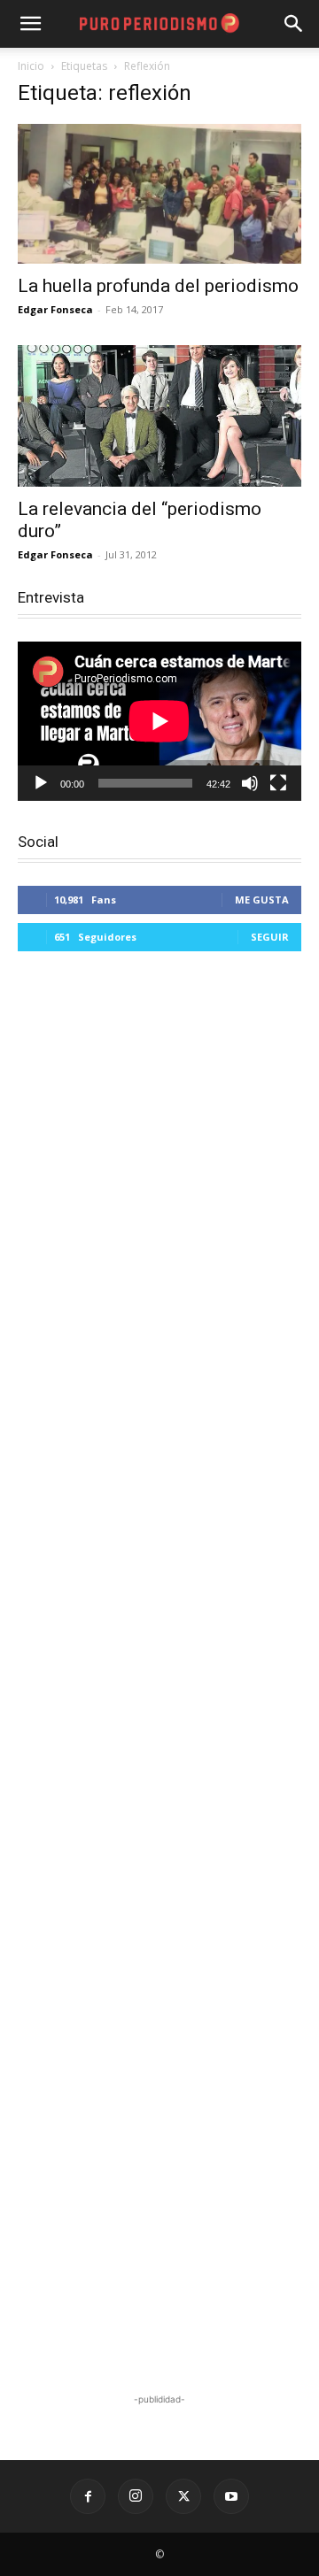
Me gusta (262, 900)
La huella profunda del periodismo (158, 286)
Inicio (31, 66)
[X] (183, 2496)
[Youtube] (231, 2496)
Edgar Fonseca (55, 309)
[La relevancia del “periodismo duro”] (159, 416)
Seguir (270, 937)
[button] (294, 24)
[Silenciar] (250, 783)
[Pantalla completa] (278, 783)
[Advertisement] (159, 1675)
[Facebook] (88, 2496)
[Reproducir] (41, 783)
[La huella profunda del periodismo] (159, 194)
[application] (159, 721)
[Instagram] (136, 2496)
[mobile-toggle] (30, 24)
